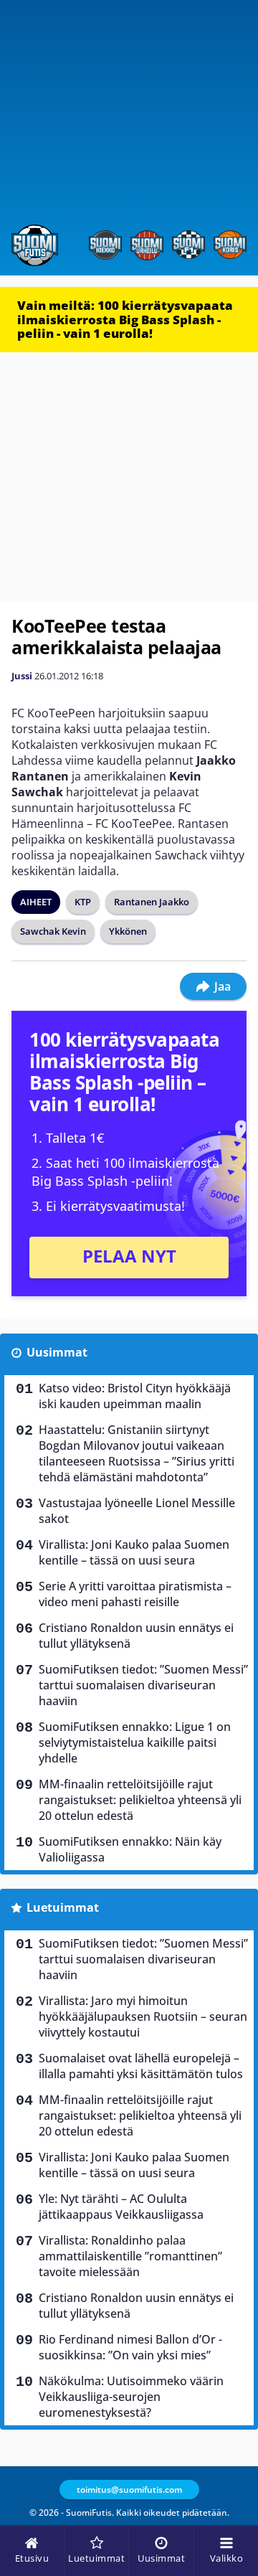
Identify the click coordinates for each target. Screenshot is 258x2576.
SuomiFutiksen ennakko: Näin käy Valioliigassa (130, 1849)
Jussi (22, 676)
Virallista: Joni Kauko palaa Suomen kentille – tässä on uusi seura (134, 1552)
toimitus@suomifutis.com (129, 2490)
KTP (83, 902)
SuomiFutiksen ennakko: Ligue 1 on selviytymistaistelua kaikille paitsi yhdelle (135, 1742)
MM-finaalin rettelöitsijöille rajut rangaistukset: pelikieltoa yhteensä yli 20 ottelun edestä (140, 1800)
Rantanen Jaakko (152, 902)
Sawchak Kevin (53, 931)
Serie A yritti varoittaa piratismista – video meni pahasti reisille (135, 1594)
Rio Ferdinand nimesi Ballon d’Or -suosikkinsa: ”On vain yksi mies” (130, 2347)
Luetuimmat (63, 1907)
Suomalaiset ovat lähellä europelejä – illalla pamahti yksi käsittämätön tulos (141, 2066)
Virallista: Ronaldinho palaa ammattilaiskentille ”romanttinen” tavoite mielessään (130, 2256)
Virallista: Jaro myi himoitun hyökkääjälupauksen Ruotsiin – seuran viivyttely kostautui (143, 2016)
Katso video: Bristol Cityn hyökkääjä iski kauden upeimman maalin (135, 1396)
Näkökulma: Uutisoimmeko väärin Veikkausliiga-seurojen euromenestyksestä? (131, 2397)
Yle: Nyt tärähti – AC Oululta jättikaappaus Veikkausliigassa (121, 2207)
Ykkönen (128, 931)
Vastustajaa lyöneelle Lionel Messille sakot (137, 1511)
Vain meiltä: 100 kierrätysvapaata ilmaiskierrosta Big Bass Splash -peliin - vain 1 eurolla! (125, 319)
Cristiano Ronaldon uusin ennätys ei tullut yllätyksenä (136, 1636)
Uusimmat (57, 1352)
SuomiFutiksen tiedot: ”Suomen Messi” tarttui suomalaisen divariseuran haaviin (143, 1685)
